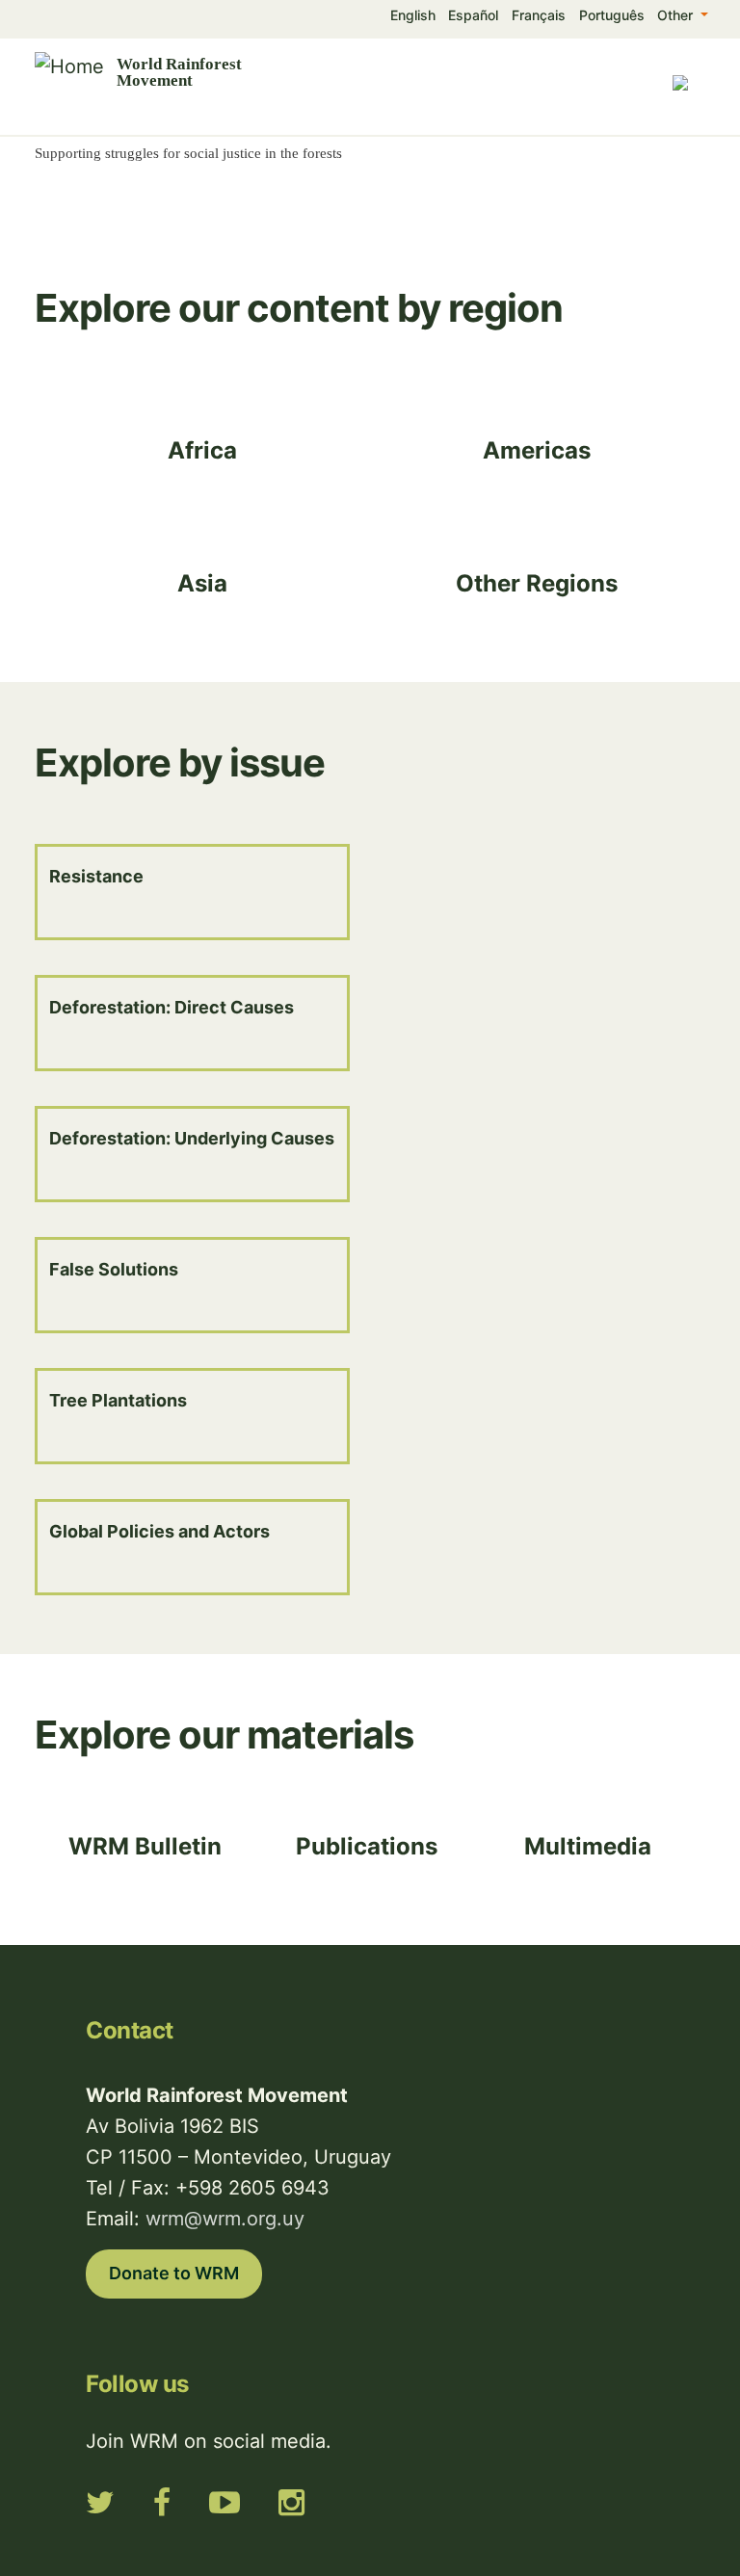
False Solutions (114, 1269)
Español (473, 15)
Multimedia (588, 1846)
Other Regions (537, 583)
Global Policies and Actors (159, 1531)
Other (677, 15)
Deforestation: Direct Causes (172, 1007)
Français (539, 15)
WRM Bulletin (145, 1846)
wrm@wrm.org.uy (225, 2219)
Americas (537, 450)
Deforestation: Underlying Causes (192, 1138)
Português (612, 15)
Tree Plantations (118, 1400)
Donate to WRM (174, 2273)
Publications (367, 1846)
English (413, 15)
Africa (202, 450)
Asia (202, 583)
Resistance (96, 876)
